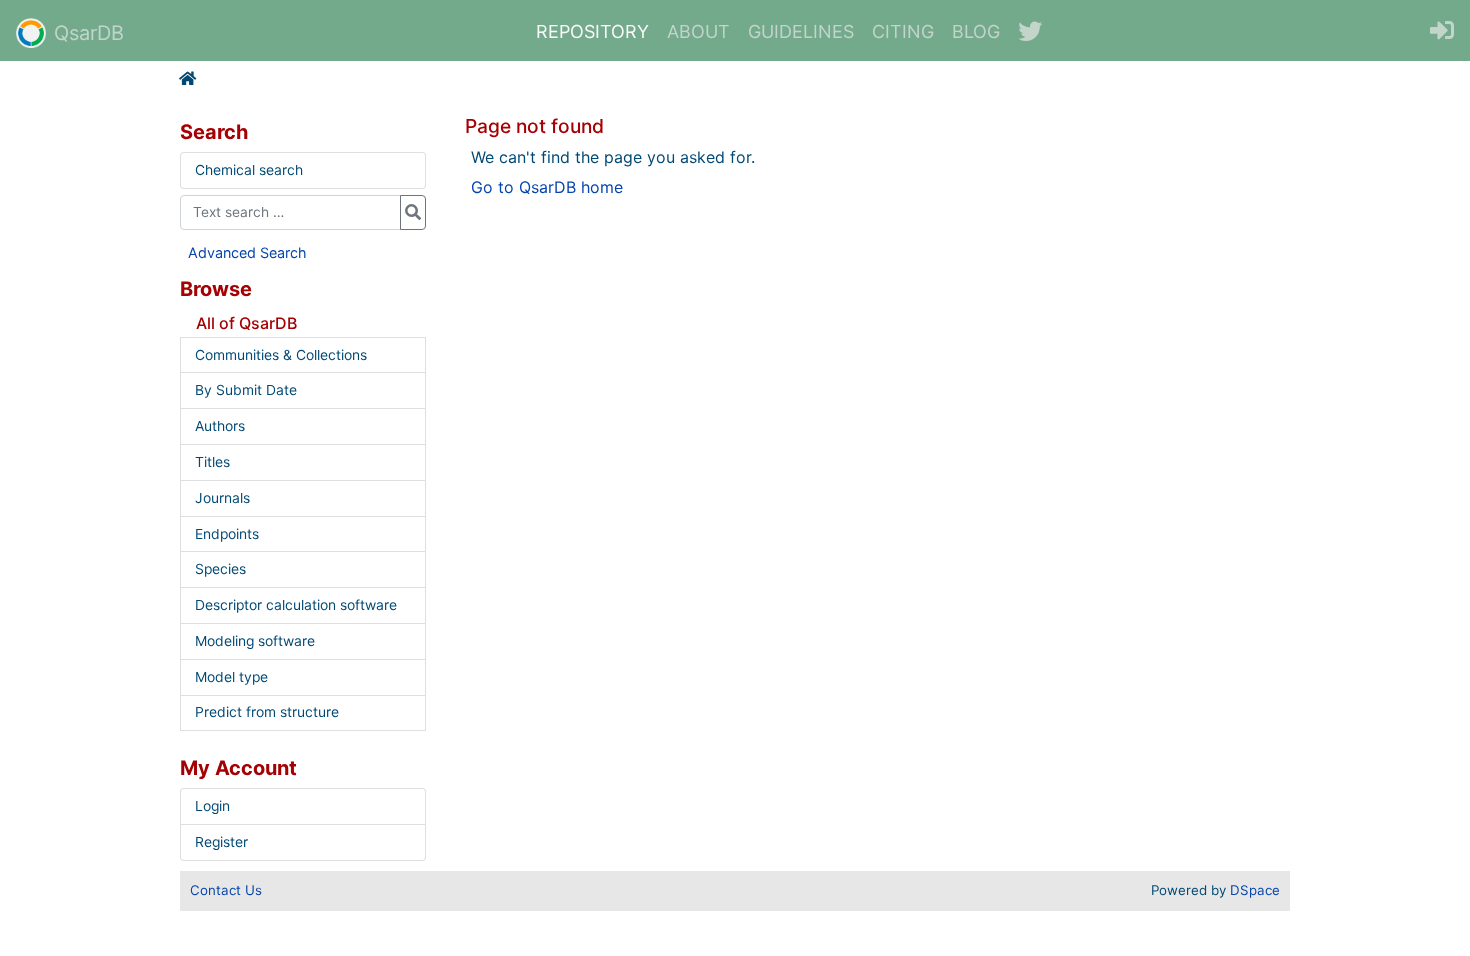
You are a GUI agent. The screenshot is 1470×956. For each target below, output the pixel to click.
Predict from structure (267, 712)
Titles (212, 462)
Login (212, 806)
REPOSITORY (592, 31)
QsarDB (89, 33)
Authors (220, 426)
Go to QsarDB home (547, 187)
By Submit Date (246, 390)
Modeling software (255, 641)
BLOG (976, 31)
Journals (222, 498)
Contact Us (226, 890)
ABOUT (698, 31)
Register (221, 842)
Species (220, 569)
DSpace (1255, 890)
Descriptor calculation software (296, 605)
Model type (231, 677)
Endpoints (227, 534)
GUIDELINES (801, 31)
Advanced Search (247, 252)
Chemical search (249, 170)
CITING (903, 31)
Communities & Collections (281, 355)
